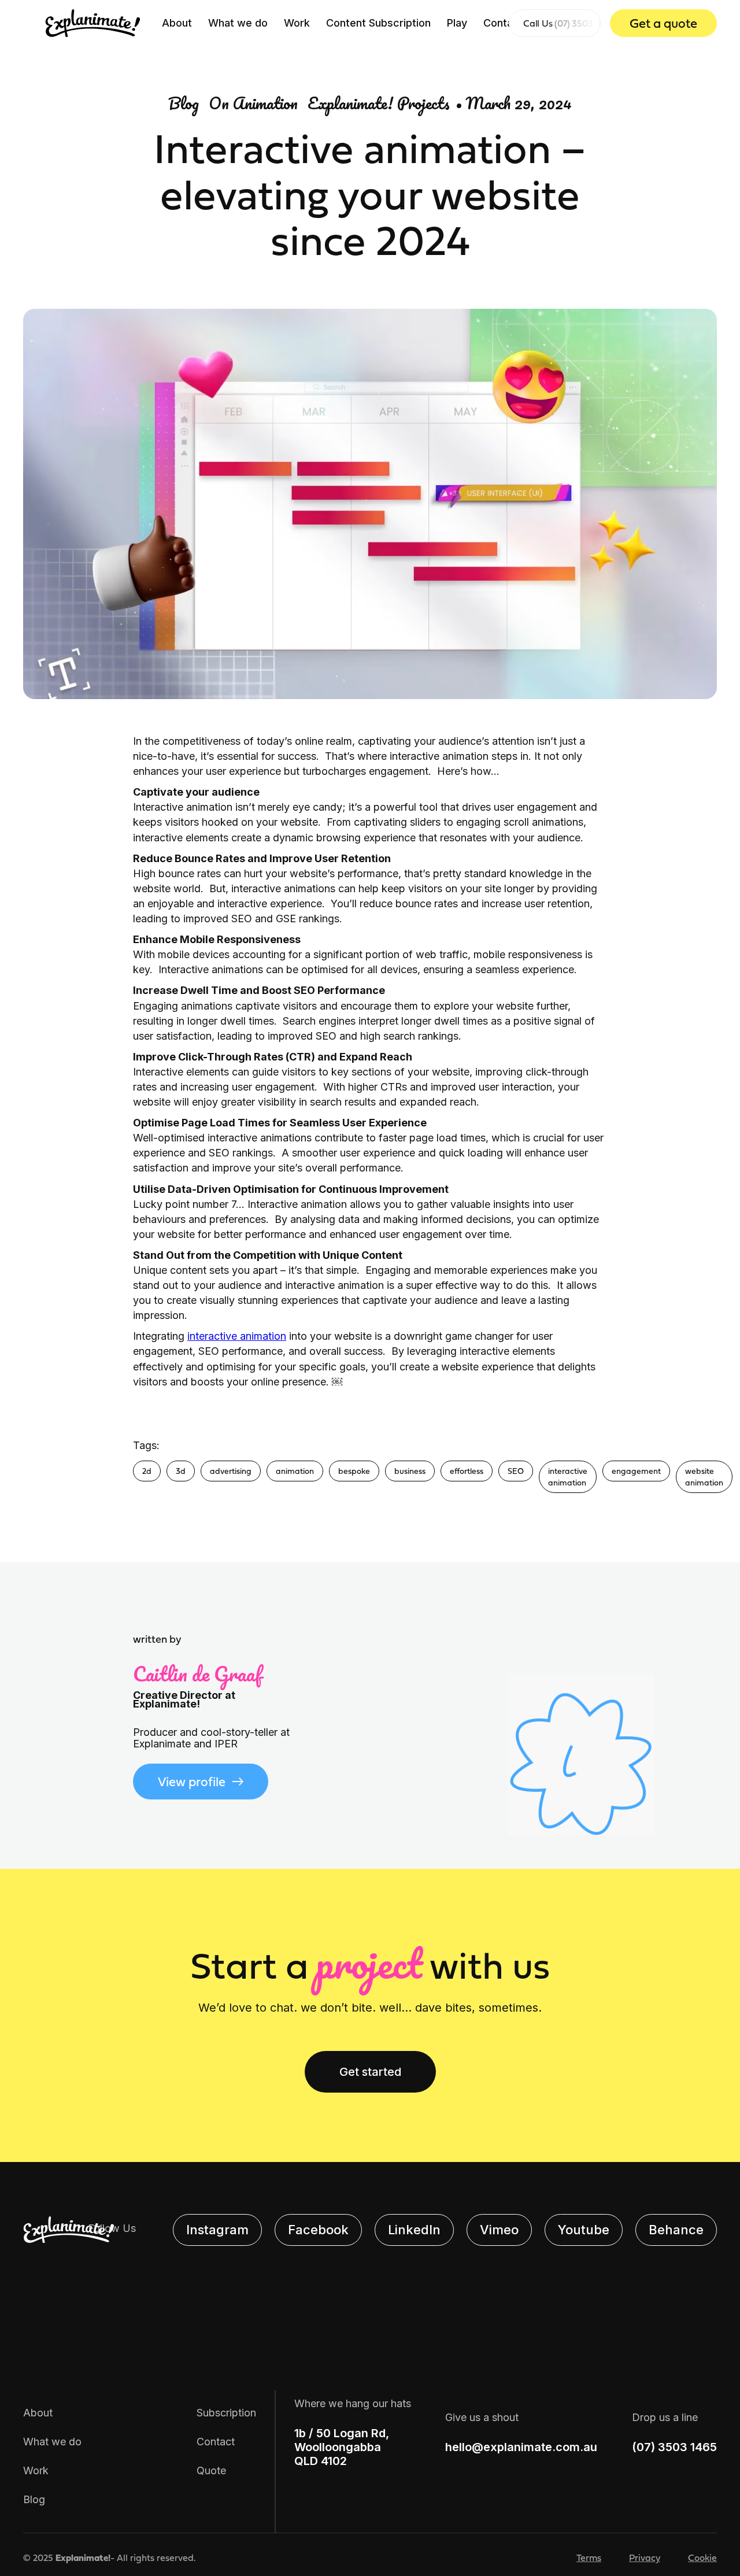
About (177, 23)
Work (297, 23)
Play (457, 23)
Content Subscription (378, 23)
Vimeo (499, 2230)
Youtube (584, 2230)
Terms (589, 2557)
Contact (503, 23)
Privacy (645, 2557)
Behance (676, 2230)
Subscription (226, 2413)
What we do (238, 23)
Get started (370, 2072)
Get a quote (663, 23)
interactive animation (237, 1336)
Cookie (702, 2557)
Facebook (318, 2230)
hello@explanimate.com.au (521, 2447)
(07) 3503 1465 (674, 2447)
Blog (34, 2499)
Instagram (217, 2230)
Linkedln (414, 2230)
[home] (93, 23)
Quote (211, 2470)
